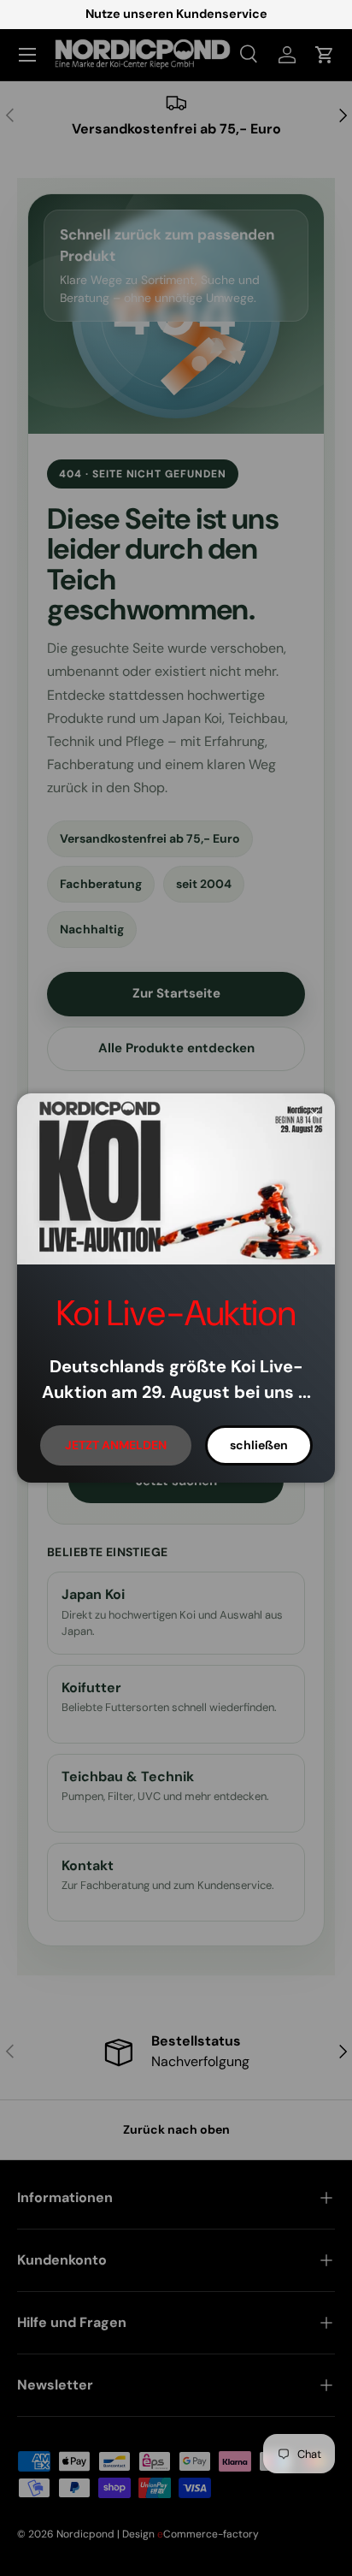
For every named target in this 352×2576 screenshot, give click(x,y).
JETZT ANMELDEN (116, 1445)
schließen (259, 1445)
